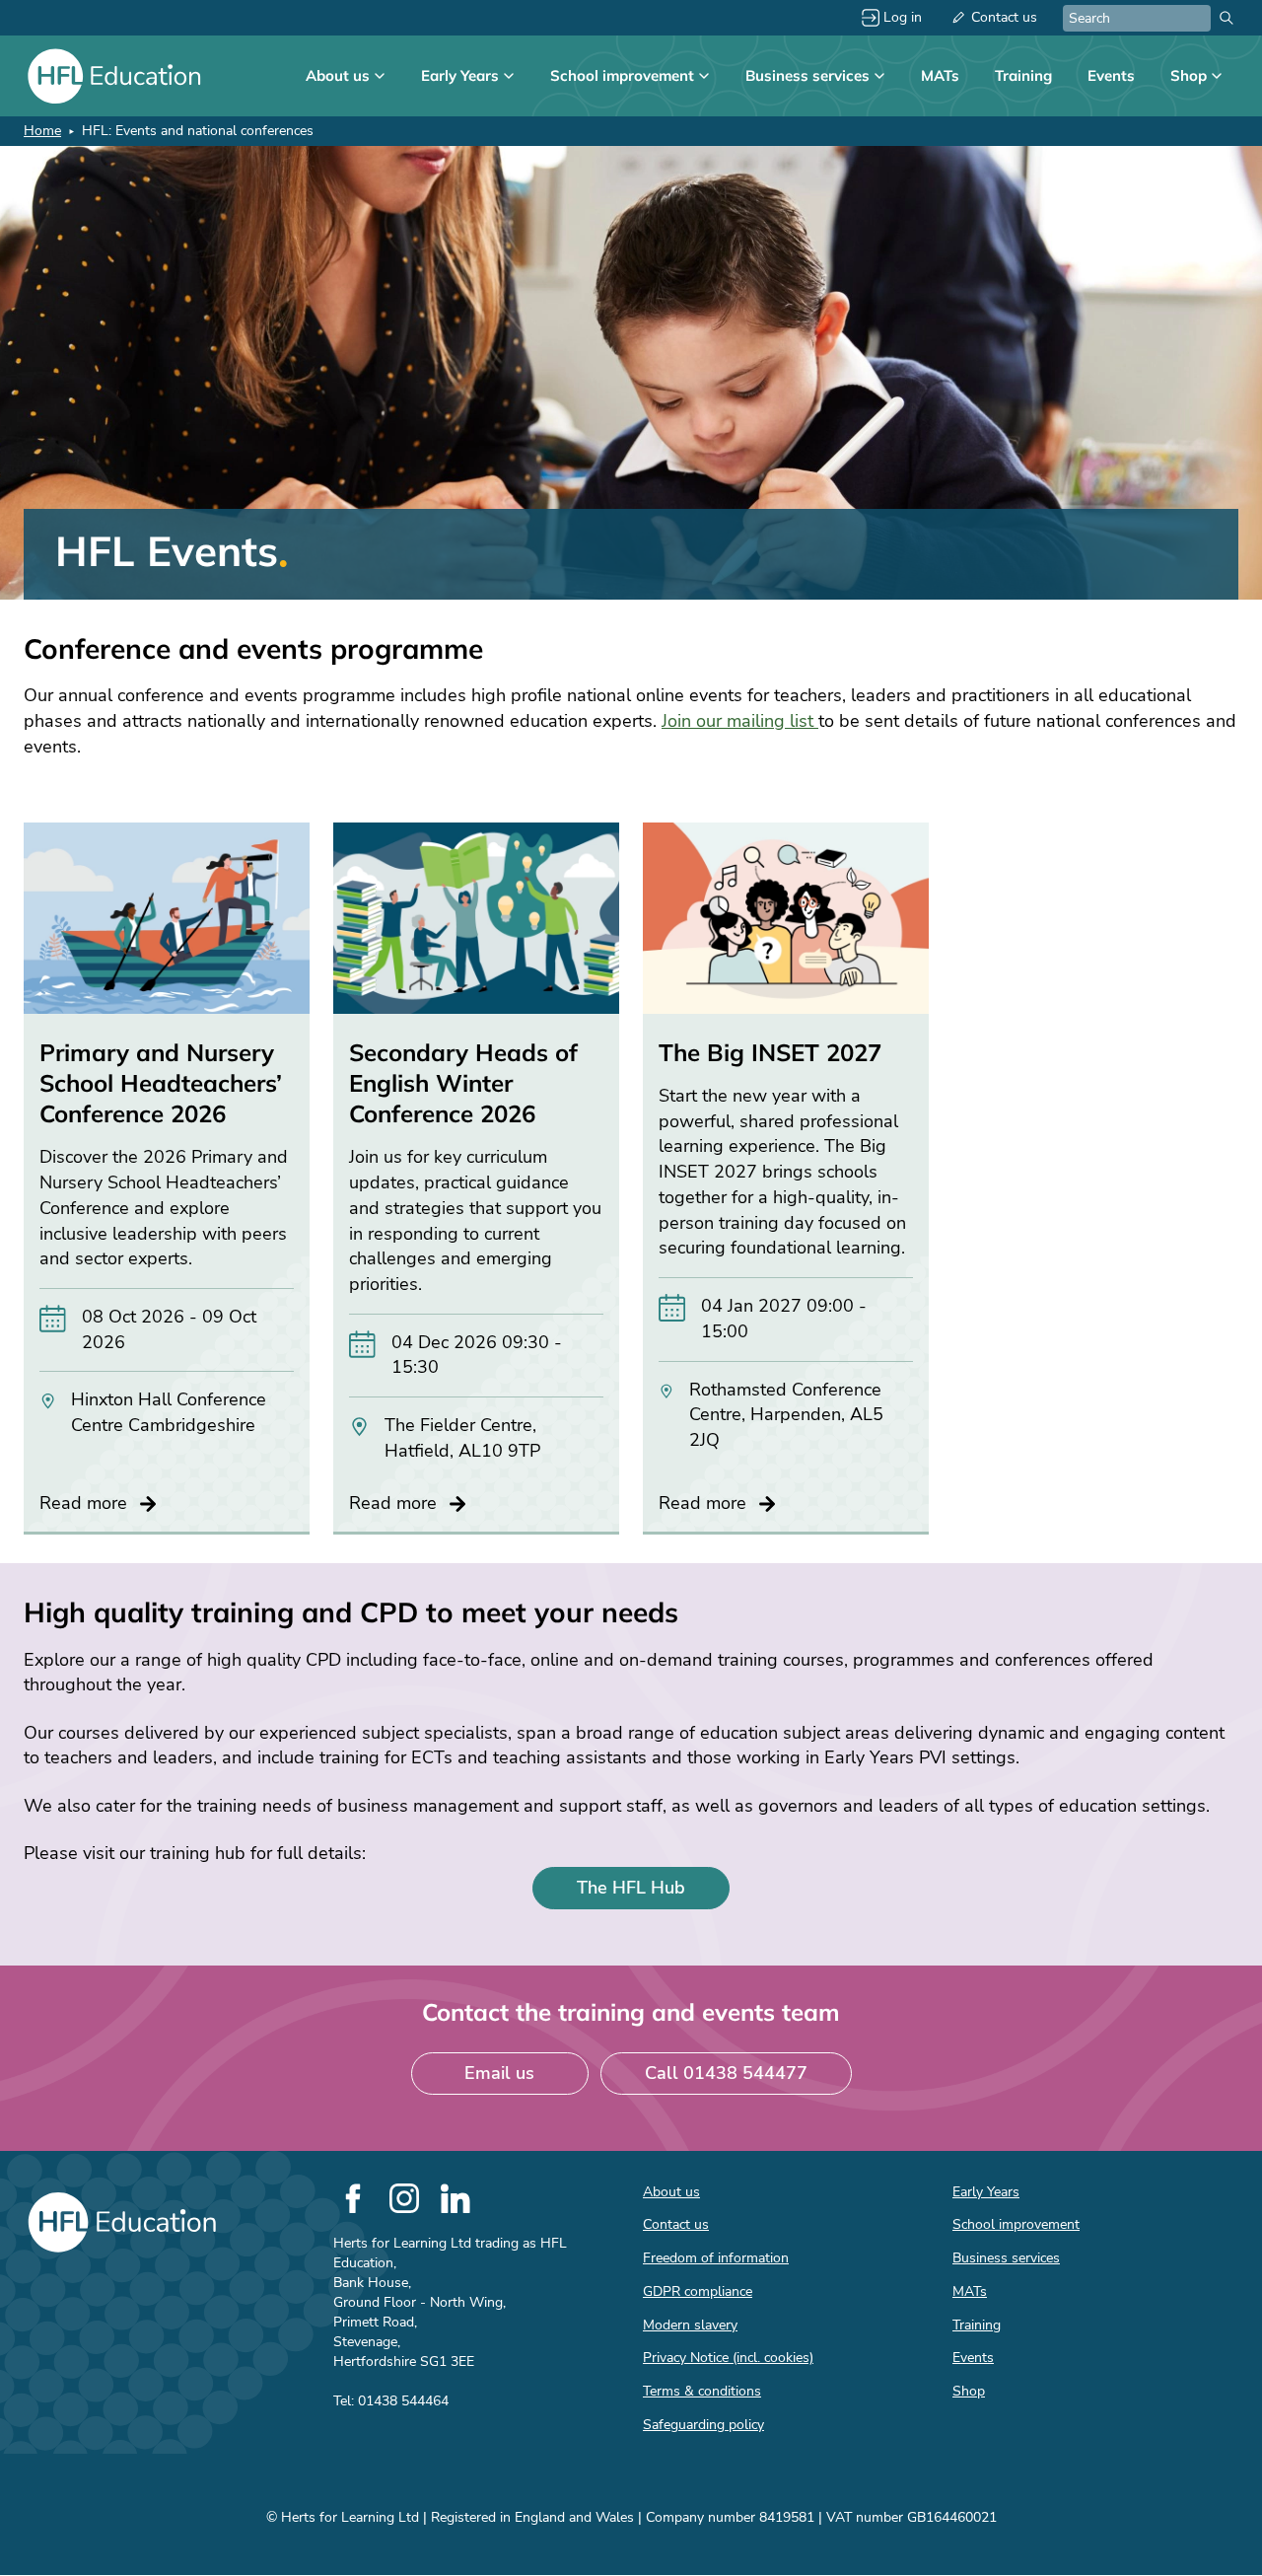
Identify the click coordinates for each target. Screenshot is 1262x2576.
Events (1111, 75)
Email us (499, 2073)
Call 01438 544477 (726, 2073)
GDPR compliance (698, 2291)
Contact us (1004, 17)
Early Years (460, 75)
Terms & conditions (702, 2391)
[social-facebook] (353, 2198)
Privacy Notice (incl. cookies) (728, 2358)
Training (1023, 75)
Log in (903, 17)
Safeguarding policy (703, 2425)
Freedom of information (716, 2258)
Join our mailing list (740, 721)
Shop (1189, 75)
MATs (940, 75)
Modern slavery (690, 2325)
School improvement (622, 75)
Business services (807, 75)
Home (42, 131)
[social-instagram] (404, 2198)
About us (338, 75)
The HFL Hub (631, 1888)
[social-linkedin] (456, 2198)
